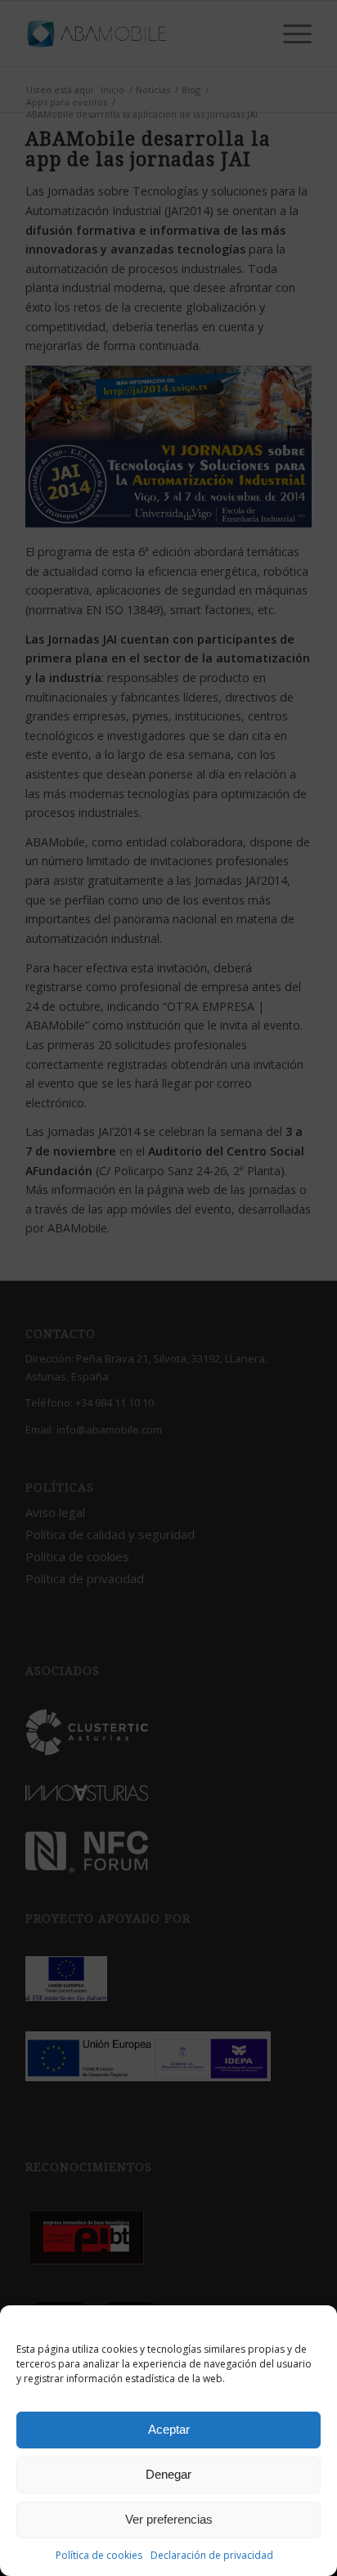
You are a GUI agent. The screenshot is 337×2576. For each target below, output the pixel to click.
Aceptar (169, 2429)
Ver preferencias (169, 2519)
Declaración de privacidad (212, 2555)
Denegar (168, 2474)
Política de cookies (99, 2555)
